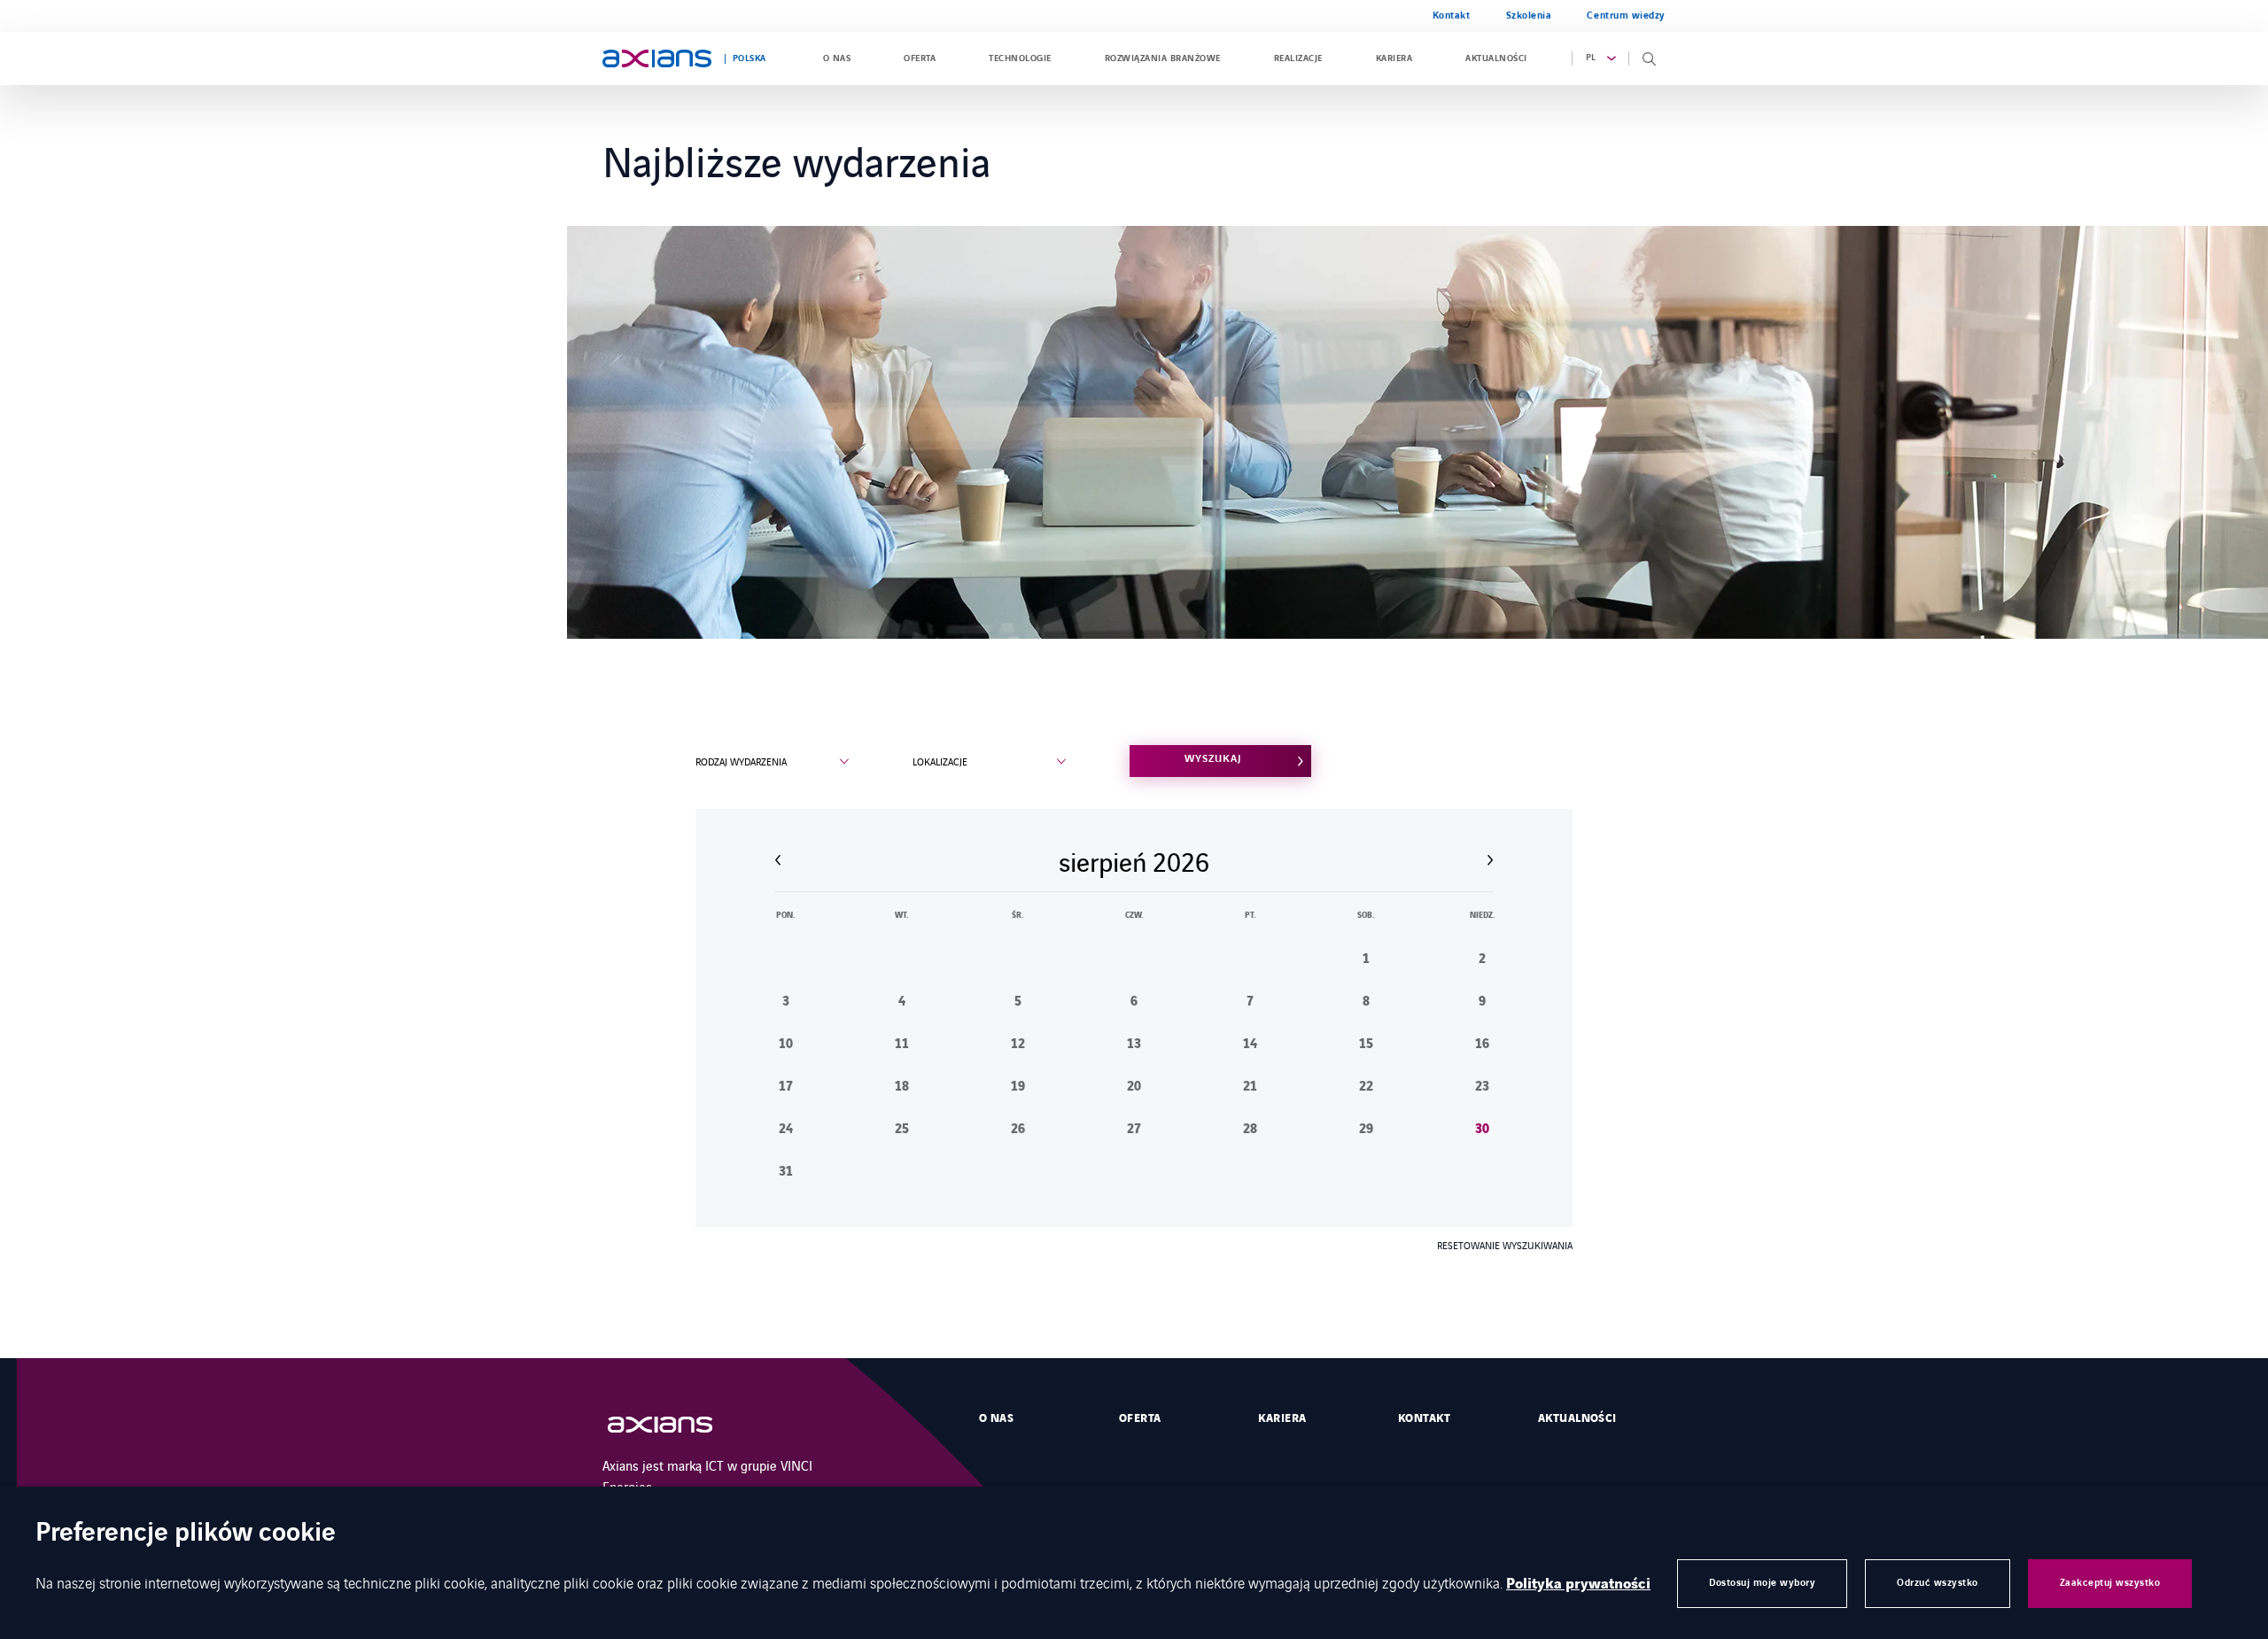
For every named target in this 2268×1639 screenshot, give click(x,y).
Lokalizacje (940, 761)
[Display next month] (1490, 860)
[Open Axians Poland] (678, 1425)
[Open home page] (657, 58)
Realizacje (1298, 58)
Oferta (920, 58)
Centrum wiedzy (1626, 16)
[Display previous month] (778, 860)
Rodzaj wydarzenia (741, 761)
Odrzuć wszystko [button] (1938, 1583)
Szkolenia (1529, 16)
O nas (837, 58)
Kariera (1394, 58)
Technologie (1020, 58)
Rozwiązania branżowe (1163, 58)
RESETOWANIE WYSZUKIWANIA (1505, 1245)
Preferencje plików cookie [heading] (186, 1534)
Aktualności (1496, 58)
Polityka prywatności (1578, 1584)
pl (1591, 58)
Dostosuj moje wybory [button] (1762, 1583)
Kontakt (1452, 16)
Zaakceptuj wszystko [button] (2110, 1583)
